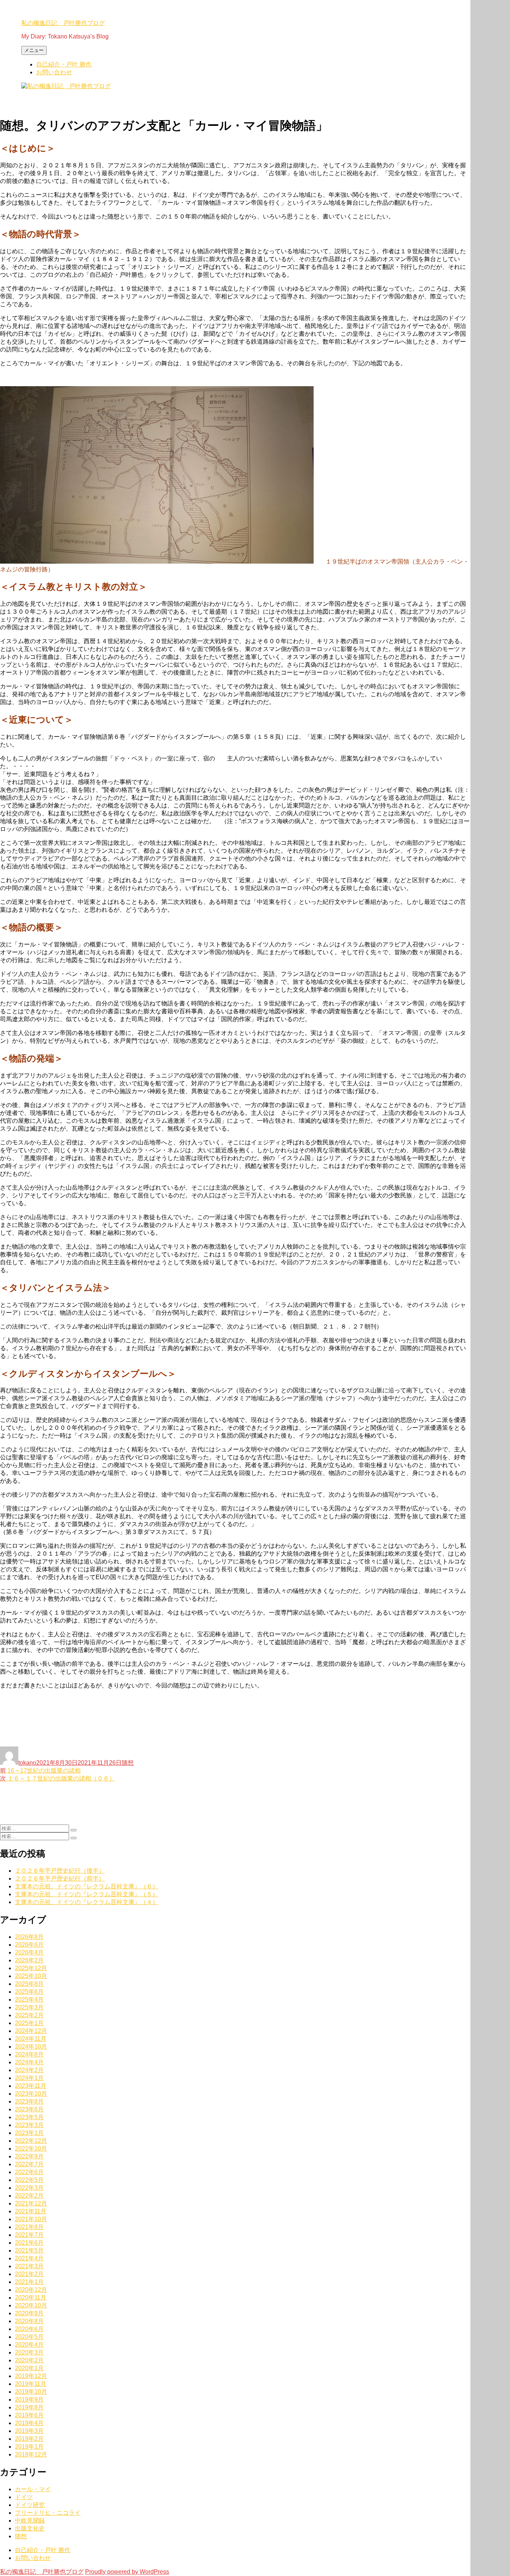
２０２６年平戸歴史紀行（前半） (60, 1878)
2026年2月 (29, 1960)
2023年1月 (29, 2133)
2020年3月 (29, 2352)
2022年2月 (29, 2196)
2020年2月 (29, 2360)
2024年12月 (31, 2031)
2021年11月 (31, 2211)
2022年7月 (29, 2164)
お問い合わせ (54, 72)
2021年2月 (29, 2274)
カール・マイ (33, 2489)
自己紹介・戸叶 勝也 (64, 64)
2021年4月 (29, 2258)
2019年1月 (29, 2447)
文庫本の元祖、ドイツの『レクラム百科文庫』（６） (87, 1886)
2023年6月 (29, 2109)
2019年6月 (29, 2415)
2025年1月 (29, 2023)
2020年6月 (29, 2329)
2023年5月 (29, 2117)
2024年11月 (31, 2039)
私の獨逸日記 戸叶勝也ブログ (63, 23)
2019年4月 (29, 2423)
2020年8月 (29, 2321)
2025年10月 (31, 1976)
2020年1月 (29, 2368)
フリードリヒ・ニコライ (48, 2513)
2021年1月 (29, 2282)
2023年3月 (29, 2125)
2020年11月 (31, 2298)
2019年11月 (31, 2384)
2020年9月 (29, 2313)
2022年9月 (29, 2156)
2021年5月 (29, 2250)
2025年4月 (29, 2000)
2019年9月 (29, 2400)
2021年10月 (31, 2219)
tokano (27, 1763)
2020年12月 (31, 2290)
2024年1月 (29, 2078)
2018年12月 (31, 2454)
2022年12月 (31, 2141)
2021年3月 (29, 2266)
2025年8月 (29, 1984)
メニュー (34, 50)
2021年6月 (29, 2243)
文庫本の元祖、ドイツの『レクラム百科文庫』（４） (87, 1902)
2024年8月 (29, 2054)
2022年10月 (31, 2149)
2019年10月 (31, 2392)
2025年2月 (29, 2015)
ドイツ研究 (30, 2505)
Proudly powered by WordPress (127, 2572)
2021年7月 (29, 2235)
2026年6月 (29, 1945)
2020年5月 (29, 2337)
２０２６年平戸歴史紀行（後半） (60, 1871)
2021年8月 (29, 2227)
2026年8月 (29, 1937)
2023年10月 (31, 2094)
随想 (128, 1763)
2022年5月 (29, 2180)
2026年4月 (29, 1952)
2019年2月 (29, 2439)
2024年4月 (29, 2062)
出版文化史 (30, 2528)
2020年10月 (31, 2305)
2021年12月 (31, 2203)
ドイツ (24, 2497)
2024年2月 (29, 2070)
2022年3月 (29, 2188)
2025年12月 (31, 1968)
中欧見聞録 (30, 2521)
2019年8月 (29, 2407)
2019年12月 (31, 2376)
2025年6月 (29, 1992)
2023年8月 (29, 2101)
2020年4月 (29, 2345)
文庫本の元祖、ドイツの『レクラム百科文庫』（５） (87, 1894)
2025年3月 (29, 2007)
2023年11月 (31, 2086)
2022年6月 (29, 2172)
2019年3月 (29, 2431)
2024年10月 (31, 2047)
